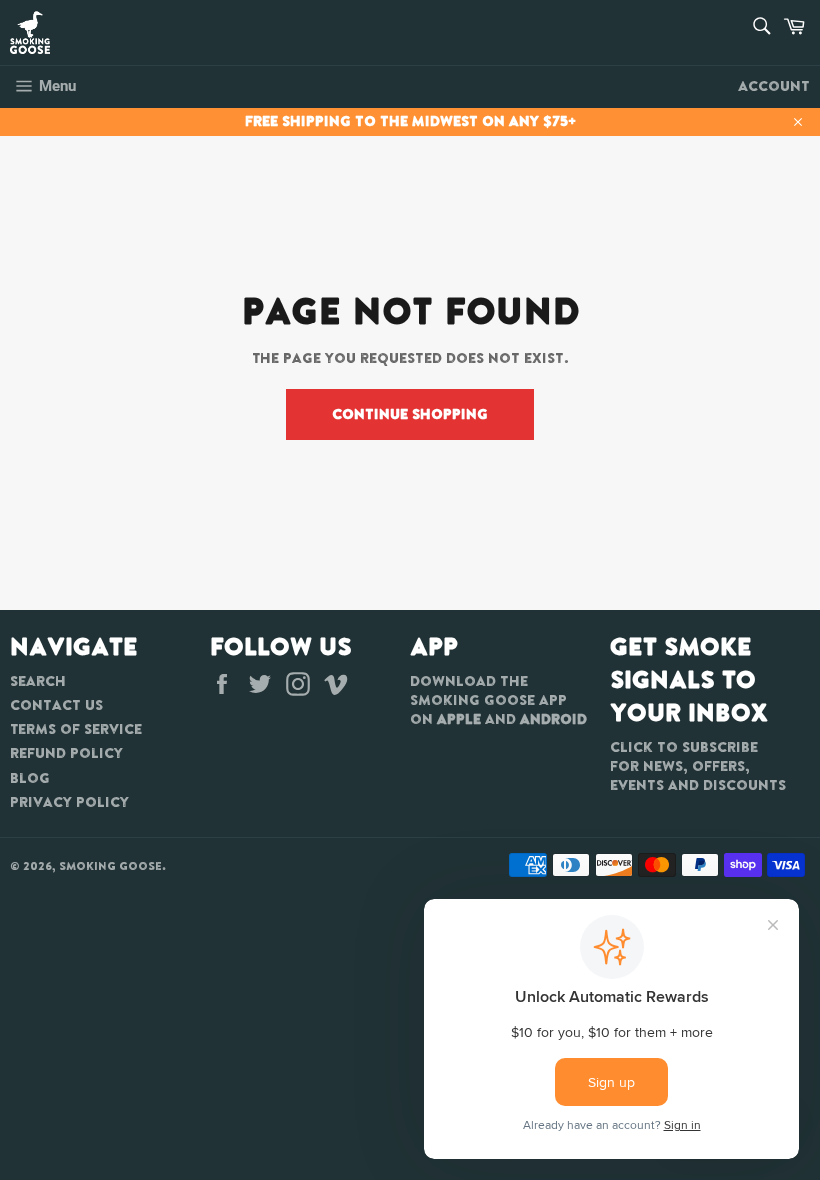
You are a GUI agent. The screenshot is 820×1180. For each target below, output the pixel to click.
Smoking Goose (110, 866)
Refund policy (66, 753)
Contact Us (56, 705)
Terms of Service (76, 729)
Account (774, 86)
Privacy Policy (69, 802)
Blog (30, 778)
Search (38, 681)
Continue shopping (410, 414)
